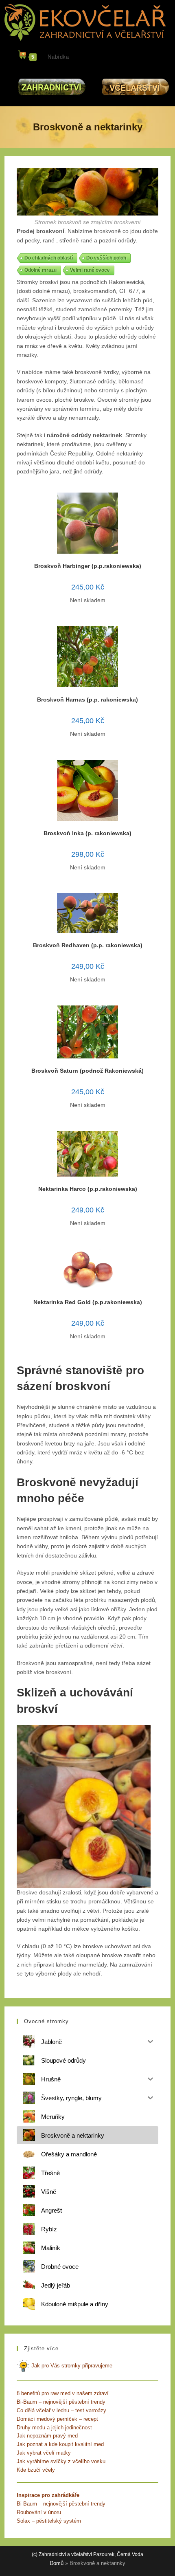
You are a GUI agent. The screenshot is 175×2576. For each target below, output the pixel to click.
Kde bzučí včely (36, 2470)
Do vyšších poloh (106, 258)
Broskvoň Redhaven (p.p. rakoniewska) (88, 945)
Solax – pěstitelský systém (49, 2521)
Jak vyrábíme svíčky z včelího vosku (61, 2461)
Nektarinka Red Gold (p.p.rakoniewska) (88, 1302)
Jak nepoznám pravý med (47, 2436)
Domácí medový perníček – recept (57, 2419)
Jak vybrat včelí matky (44, 2453)
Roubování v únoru (39, 2512)
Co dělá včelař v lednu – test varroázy (61, 2410)
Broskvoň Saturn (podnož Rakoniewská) (87, 1071)
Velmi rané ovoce (90, 270)
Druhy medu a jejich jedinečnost (54, 2428)
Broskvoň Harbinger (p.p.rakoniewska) (88, 566)
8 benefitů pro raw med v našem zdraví (63, 2393)
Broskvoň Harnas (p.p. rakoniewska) (87, 700)
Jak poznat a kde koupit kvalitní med (60, 2444)
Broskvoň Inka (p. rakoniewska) (87, 833)
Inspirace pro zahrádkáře (48, 2495)
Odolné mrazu (40, 270)
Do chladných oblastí (49, 258)
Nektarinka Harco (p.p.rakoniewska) (88, 1189)
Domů (57, 2563)
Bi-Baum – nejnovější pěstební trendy (61, 2402)
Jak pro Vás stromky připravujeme (71, 2366)
